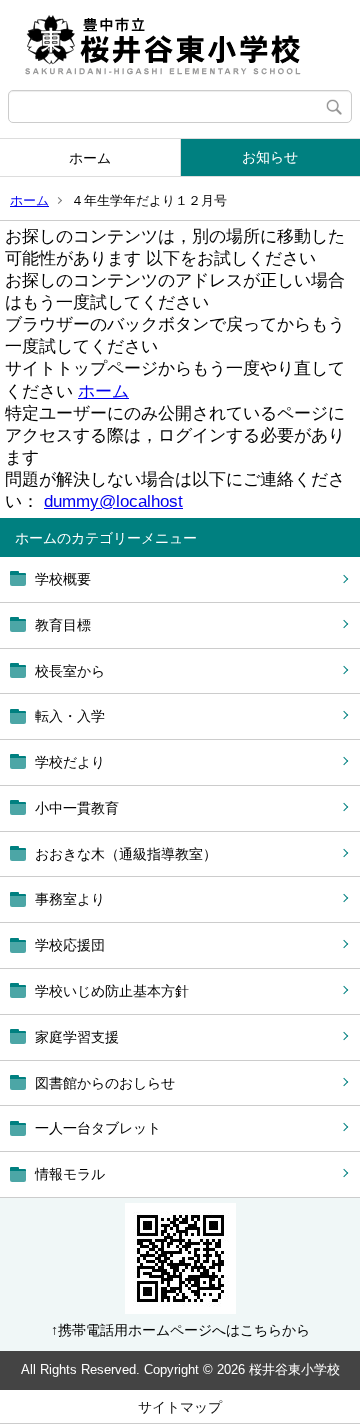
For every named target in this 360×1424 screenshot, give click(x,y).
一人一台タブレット (98, 1128)
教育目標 (63, 625)
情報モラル (70, 1174)
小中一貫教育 (77, 808)
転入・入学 (70, 716)
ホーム (90, 158)
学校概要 (63, 579)
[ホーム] (180, 45)
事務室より (70, 899)
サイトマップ (180, 1407)
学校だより (70, 762)
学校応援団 (70, 945)
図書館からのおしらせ (105, 1083)
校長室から (70, 671)
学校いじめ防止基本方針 (112, 991)
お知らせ (270, 157)
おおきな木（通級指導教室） (126, 854)
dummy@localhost (113, 501)
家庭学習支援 (77, 1037)
